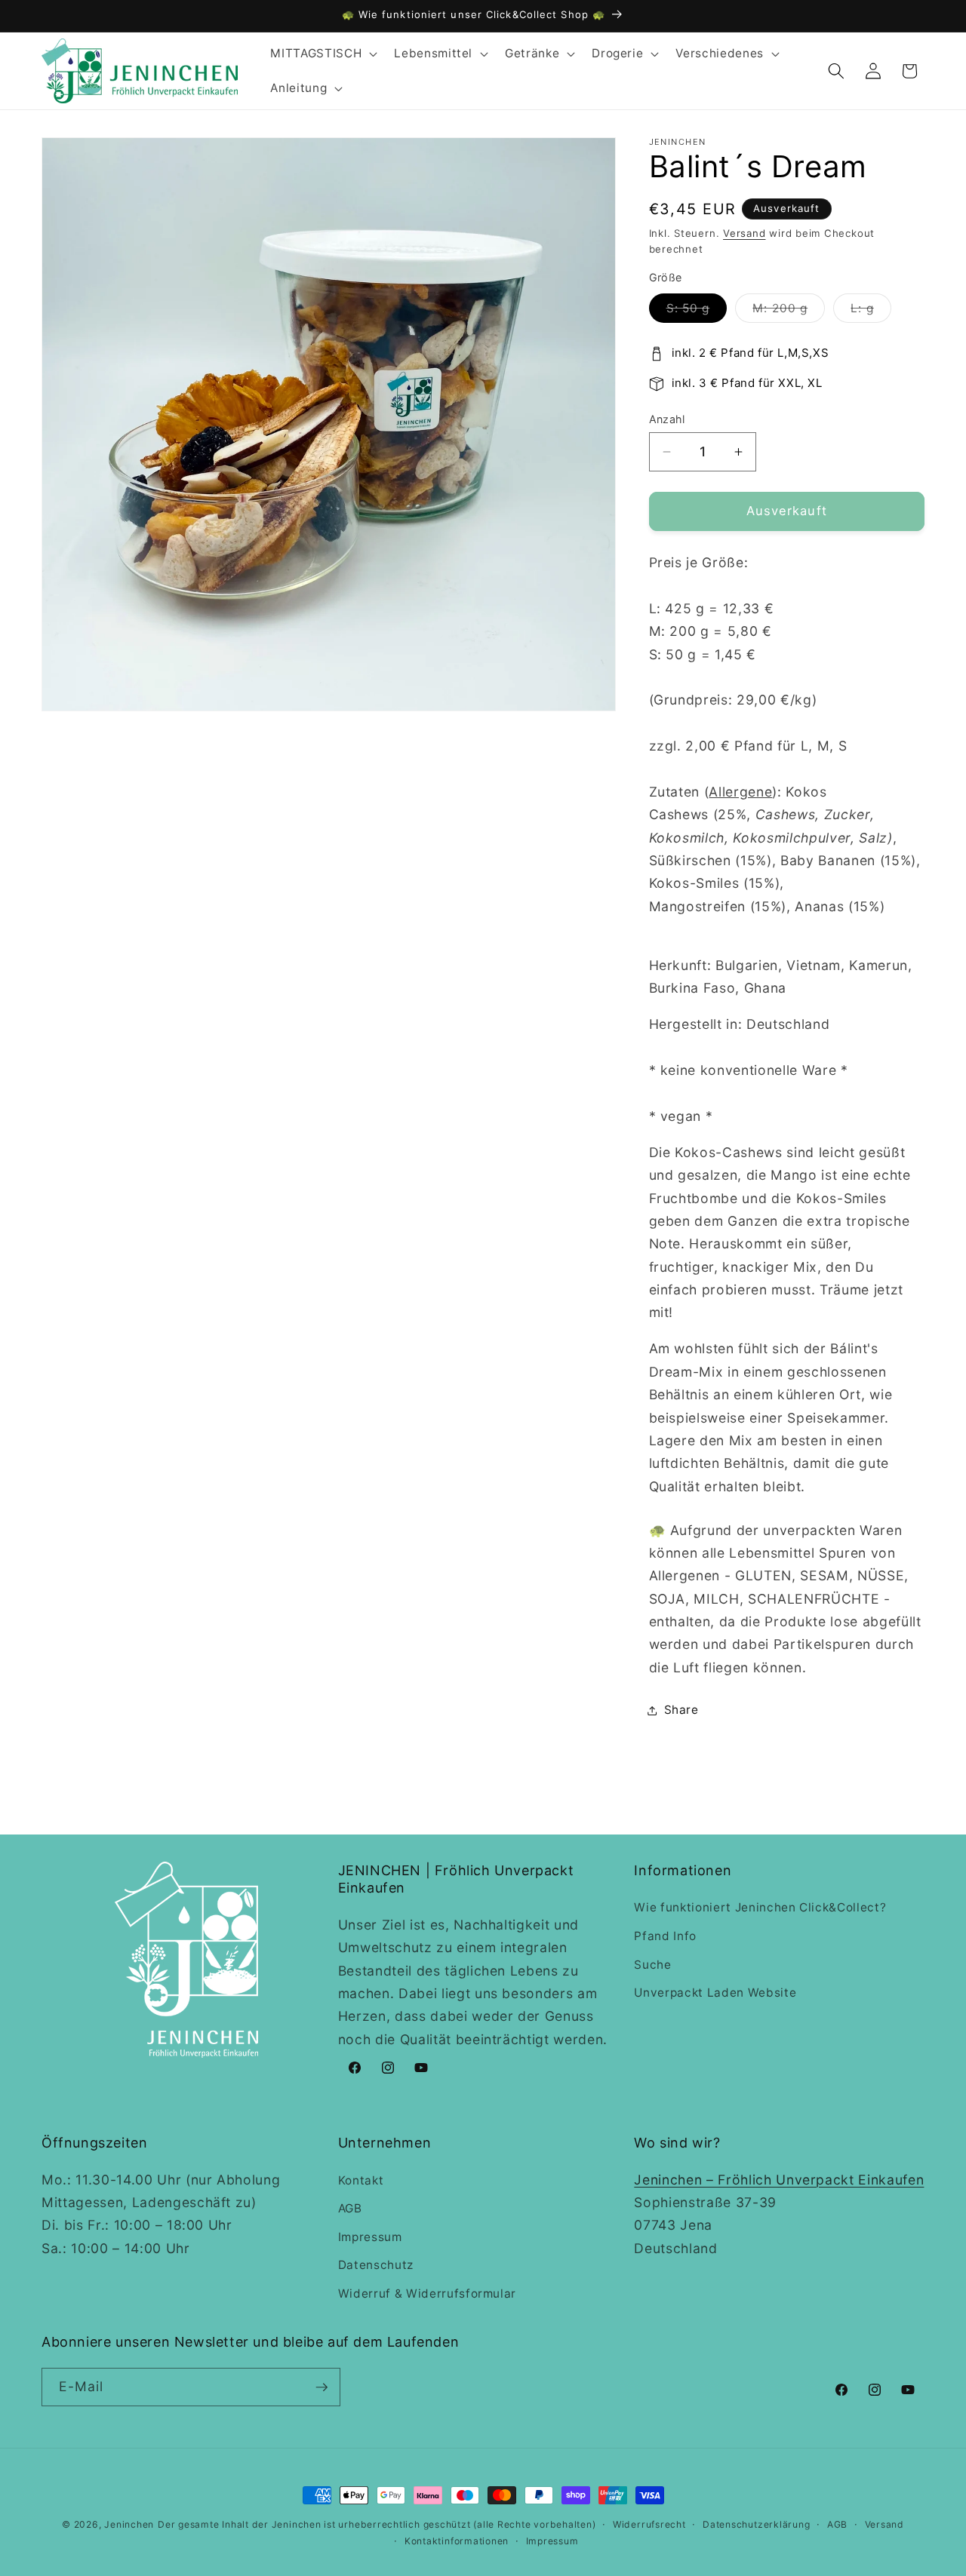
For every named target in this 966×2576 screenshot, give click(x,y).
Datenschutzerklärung (756, 2524)
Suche (652, 1965)
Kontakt (361, 2180)
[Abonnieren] (321, 2387)
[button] (322, 54)
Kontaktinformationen (457, 2541)
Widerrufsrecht (649, 2524)
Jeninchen (129, 2524)
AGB (350, 2208)
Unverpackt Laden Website (715, 1993)
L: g (871, 312)
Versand (744, 233)
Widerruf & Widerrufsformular (427, 2294)
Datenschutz (376, 2265)
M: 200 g (789, 312)
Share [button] (681, 1710)
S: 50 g (697, 312)
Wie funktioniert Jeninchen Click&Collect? (760, 1907)
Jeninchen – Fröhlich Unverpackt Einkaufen (779, 2180)
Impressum (370, 2237)
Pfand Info (665, 1936)
